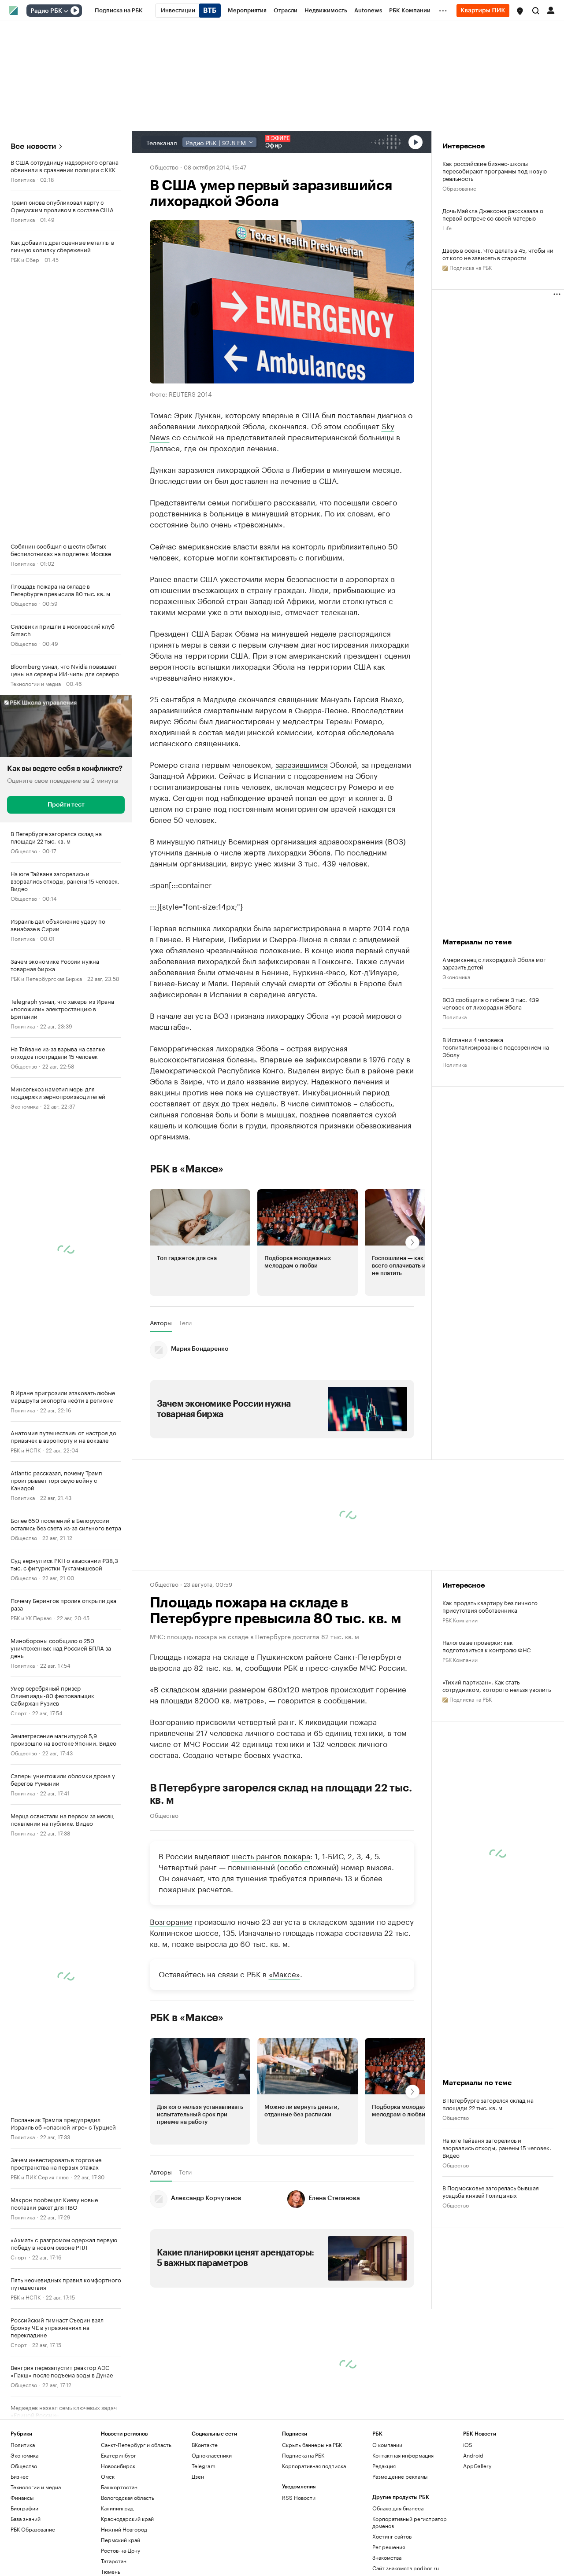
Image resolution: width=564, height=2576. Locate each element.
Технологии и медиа (36, 683)
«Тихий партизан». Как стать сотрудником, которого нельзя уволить (497, 1685)
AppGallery (477, 2466)
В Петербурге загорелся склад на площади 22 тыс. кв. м (281, 1794)
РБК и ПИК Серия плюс (40, 2176)
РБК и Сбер (25, 259)
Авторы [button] (161, 1323)
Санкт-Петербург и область (136, 2445)
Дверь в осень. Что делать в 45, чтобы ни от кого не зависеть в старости (498, 254)
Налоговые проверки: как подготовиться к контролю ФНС (486, 1646)
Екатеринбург (119, 2455)
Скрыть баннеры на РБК (312, 2445)
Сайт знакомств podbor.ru (406, 2568)
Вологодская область (128, 2497)
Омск (108, 2476)
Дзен (198, 2476)
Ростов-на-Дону (121, 2550)
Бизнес (20, 2476)
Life (447, 227)
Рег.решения (389, 2547)
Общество (24, 603)
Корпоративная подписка (314, 2466)
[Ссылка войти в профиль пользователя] (551, 10)
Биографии (24, 2508)
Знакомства (387, 2557)
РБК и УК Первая (31, 1617)
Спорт (19, 1712)
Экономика (24, 1106)
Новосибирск (118, 2466)
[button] (520, 11)
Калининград (117, 2508)
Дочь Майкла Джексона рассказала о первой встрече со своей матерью (493, 214)
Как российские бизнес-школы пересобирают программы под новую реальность (495, 171)
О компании (387, 2445)
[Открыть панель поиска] (536, 11)
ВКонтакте (205, 2445)
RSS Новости (299, 2497)
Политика (23, 179)
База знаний (26, 2519)
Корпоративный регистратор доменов (410, 2522)
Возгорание (171, 1921)
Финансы (22, 2497)
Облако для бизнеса (398, 2508)
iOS (468, 2445)
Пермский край (121, 2540)
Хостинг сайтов (392, 2536)
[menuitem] (119, 11)
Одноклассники (212, 2455)
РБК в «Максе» (187, 1169)
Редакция (384, 2466)
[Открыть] (66, 11)
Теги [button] (185, 1323)
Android (473, 2455)
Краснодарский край (127, 2519)
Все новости (33, 146)
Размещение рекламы (400, 2476)
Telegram (204, 2466)
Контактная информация (403, 2455)
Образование (459, 188)
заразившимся (302, 764)
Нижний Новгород (124, 2529)
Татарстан (114, 2561)
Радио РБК (46, 11)
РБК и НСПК (26, 1450)
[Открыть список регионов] (520, 11)
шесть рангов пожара (271, 1855)
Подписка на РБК (303, 2455)
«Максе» (284, 1973)
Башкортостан (119, 2487)
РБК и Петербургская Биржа (46, 978)
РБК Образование (33, 2529)
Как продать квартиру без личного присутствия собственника (490, 1606)
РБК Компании (460, 1620)
